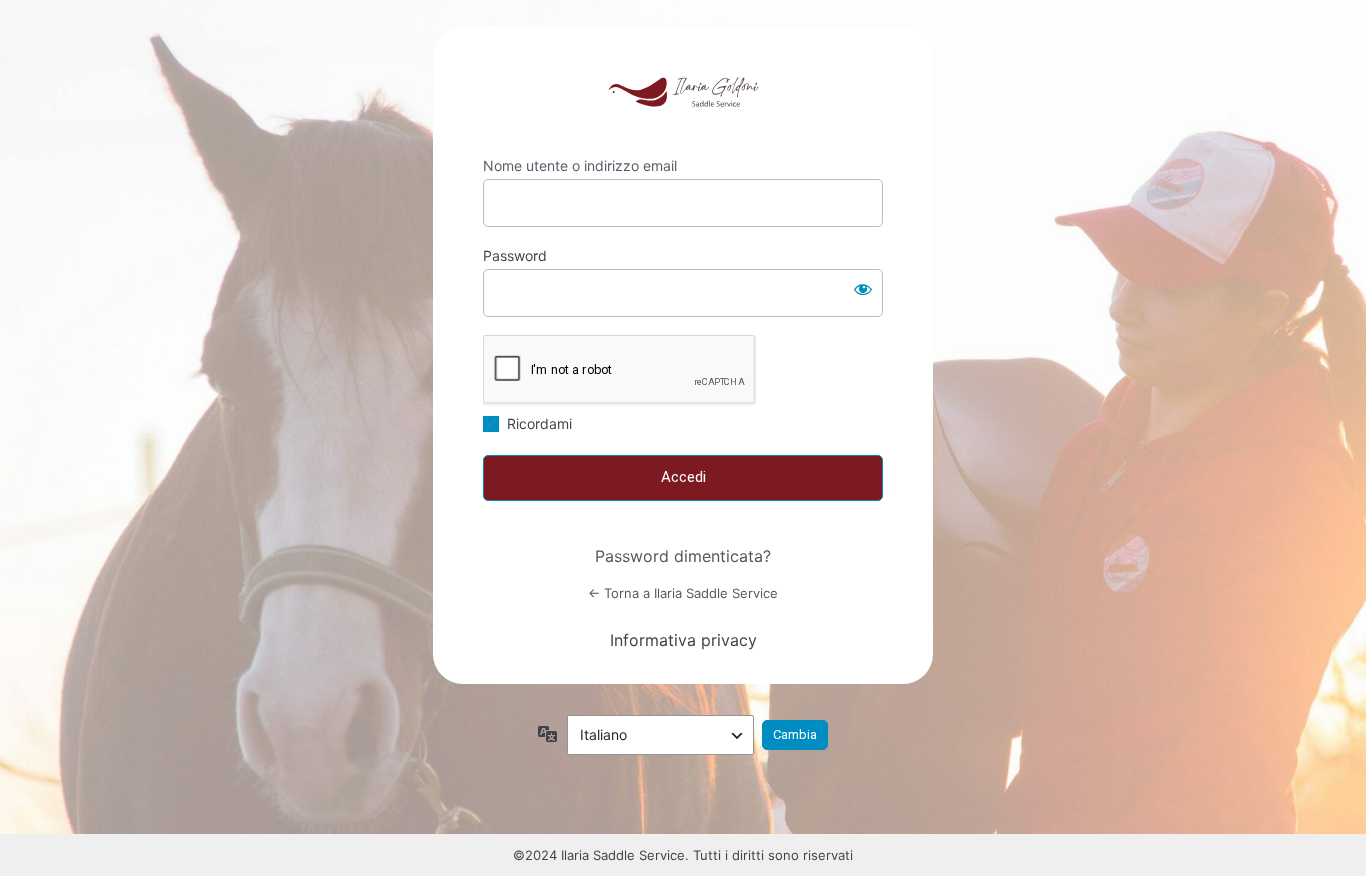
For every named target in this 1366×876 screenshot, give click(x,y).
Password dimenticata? (683, 556)
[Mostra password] (863, 289)
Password (515, 255)
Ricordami (539, 423)
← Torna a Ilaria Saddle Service (683, 593)
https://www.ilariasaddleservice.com (683, 92)
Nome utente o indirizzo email (580, 165)
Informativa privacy (683, 640)
